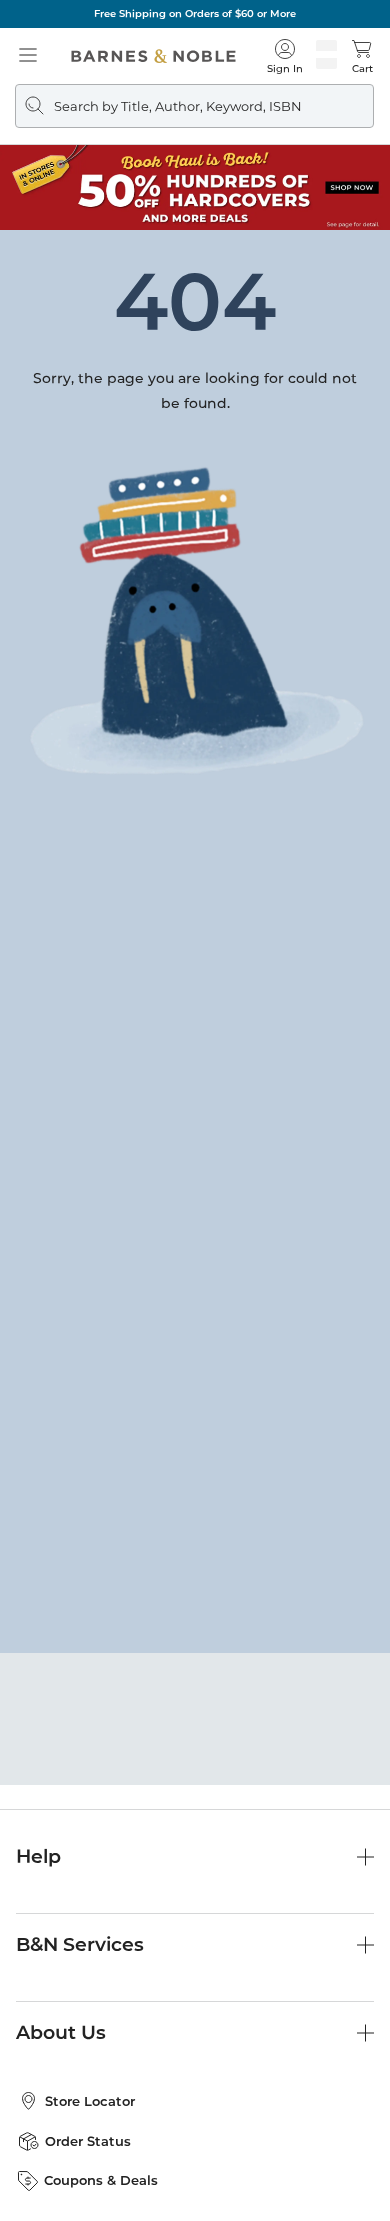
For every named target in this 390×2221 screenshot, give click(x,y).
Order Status (88, 2141)
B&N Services (80, 1944)
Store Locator (90, 2101)
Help (38, 1856)
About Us (61, 2032)
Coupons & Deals (101, 2180)
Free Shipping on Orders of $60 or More (195, 13)
